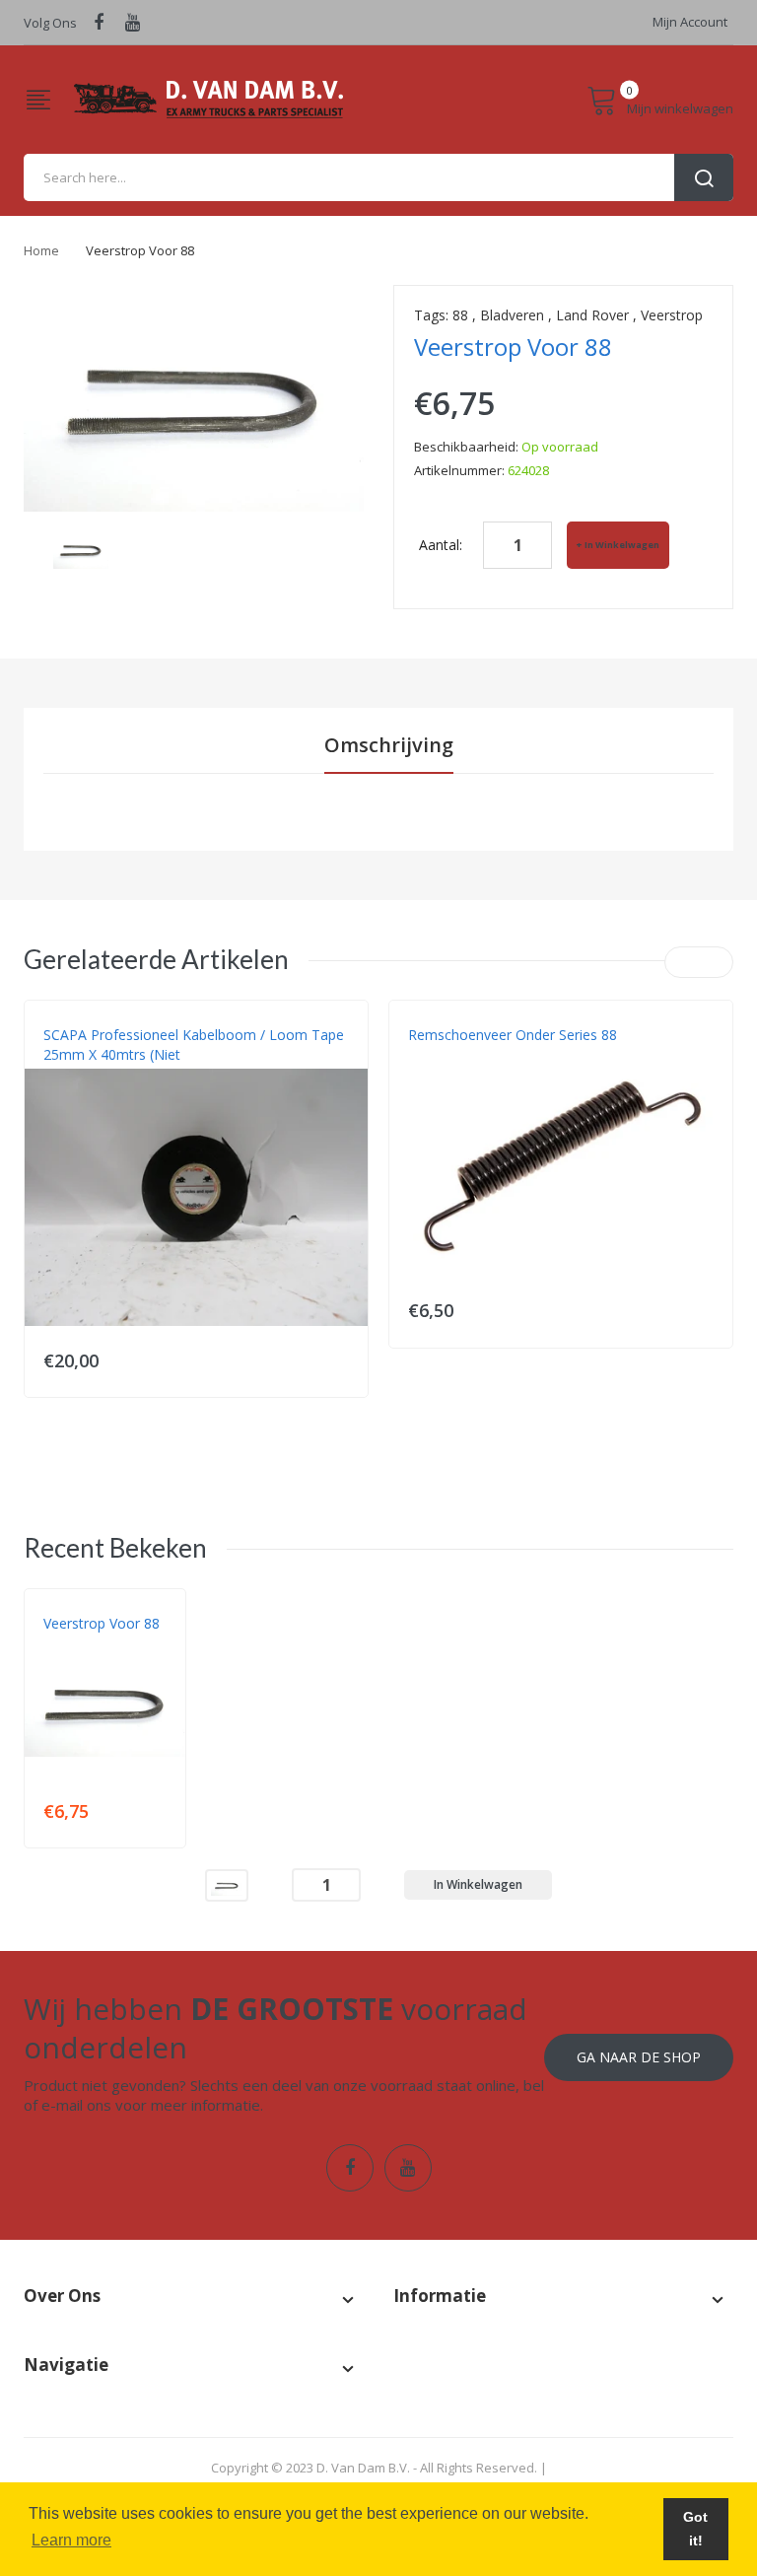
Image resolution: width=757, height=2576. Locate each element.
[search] (378, 177)
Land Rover (592, 315)
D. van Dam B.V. (89, 1643)
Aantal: (441, 545)
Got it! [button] (695, 2529)
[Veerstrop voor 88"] (81, 549)
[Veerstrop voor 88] (227, 1883)
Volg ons (50, 23)
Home (41, 250)
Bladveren (512, 315)
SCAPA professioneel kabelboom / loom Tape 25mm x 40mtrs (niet (194, 1044)
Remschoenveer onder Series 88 (513, 1035)
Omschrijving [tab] (389, 745)
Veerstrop (672, 315)
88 (460, 315)
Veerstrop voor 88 (102, 1623)
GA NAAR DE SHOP (639, 2057)
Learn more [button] (71, 2540)
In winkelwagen (622, 545)
